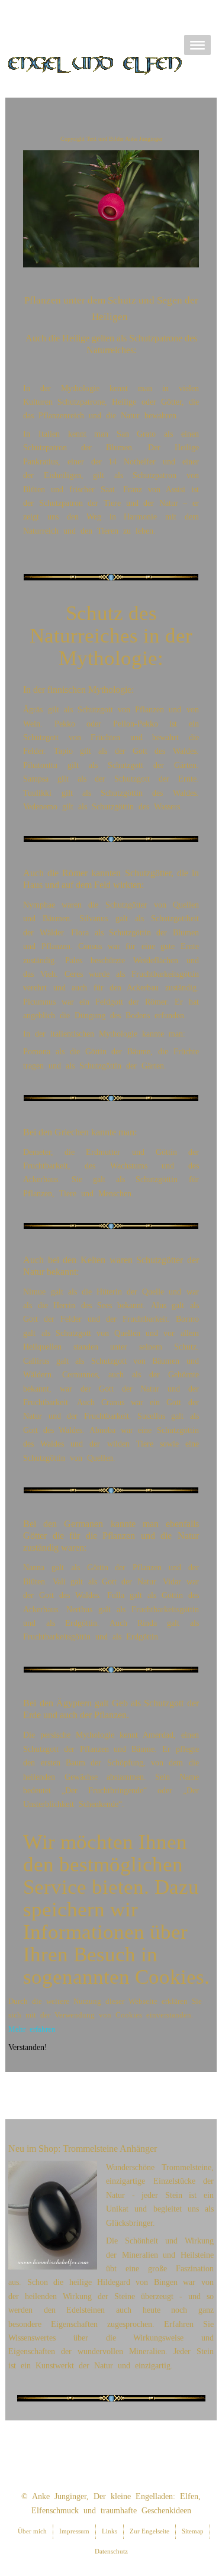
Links (110, 2531)
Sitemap (193, 2531)
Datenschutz (111, 2551)
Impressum (74, 2531)
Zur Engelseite (149, 2531)
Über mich (32, 2531)
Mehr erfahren (32, 2029)
